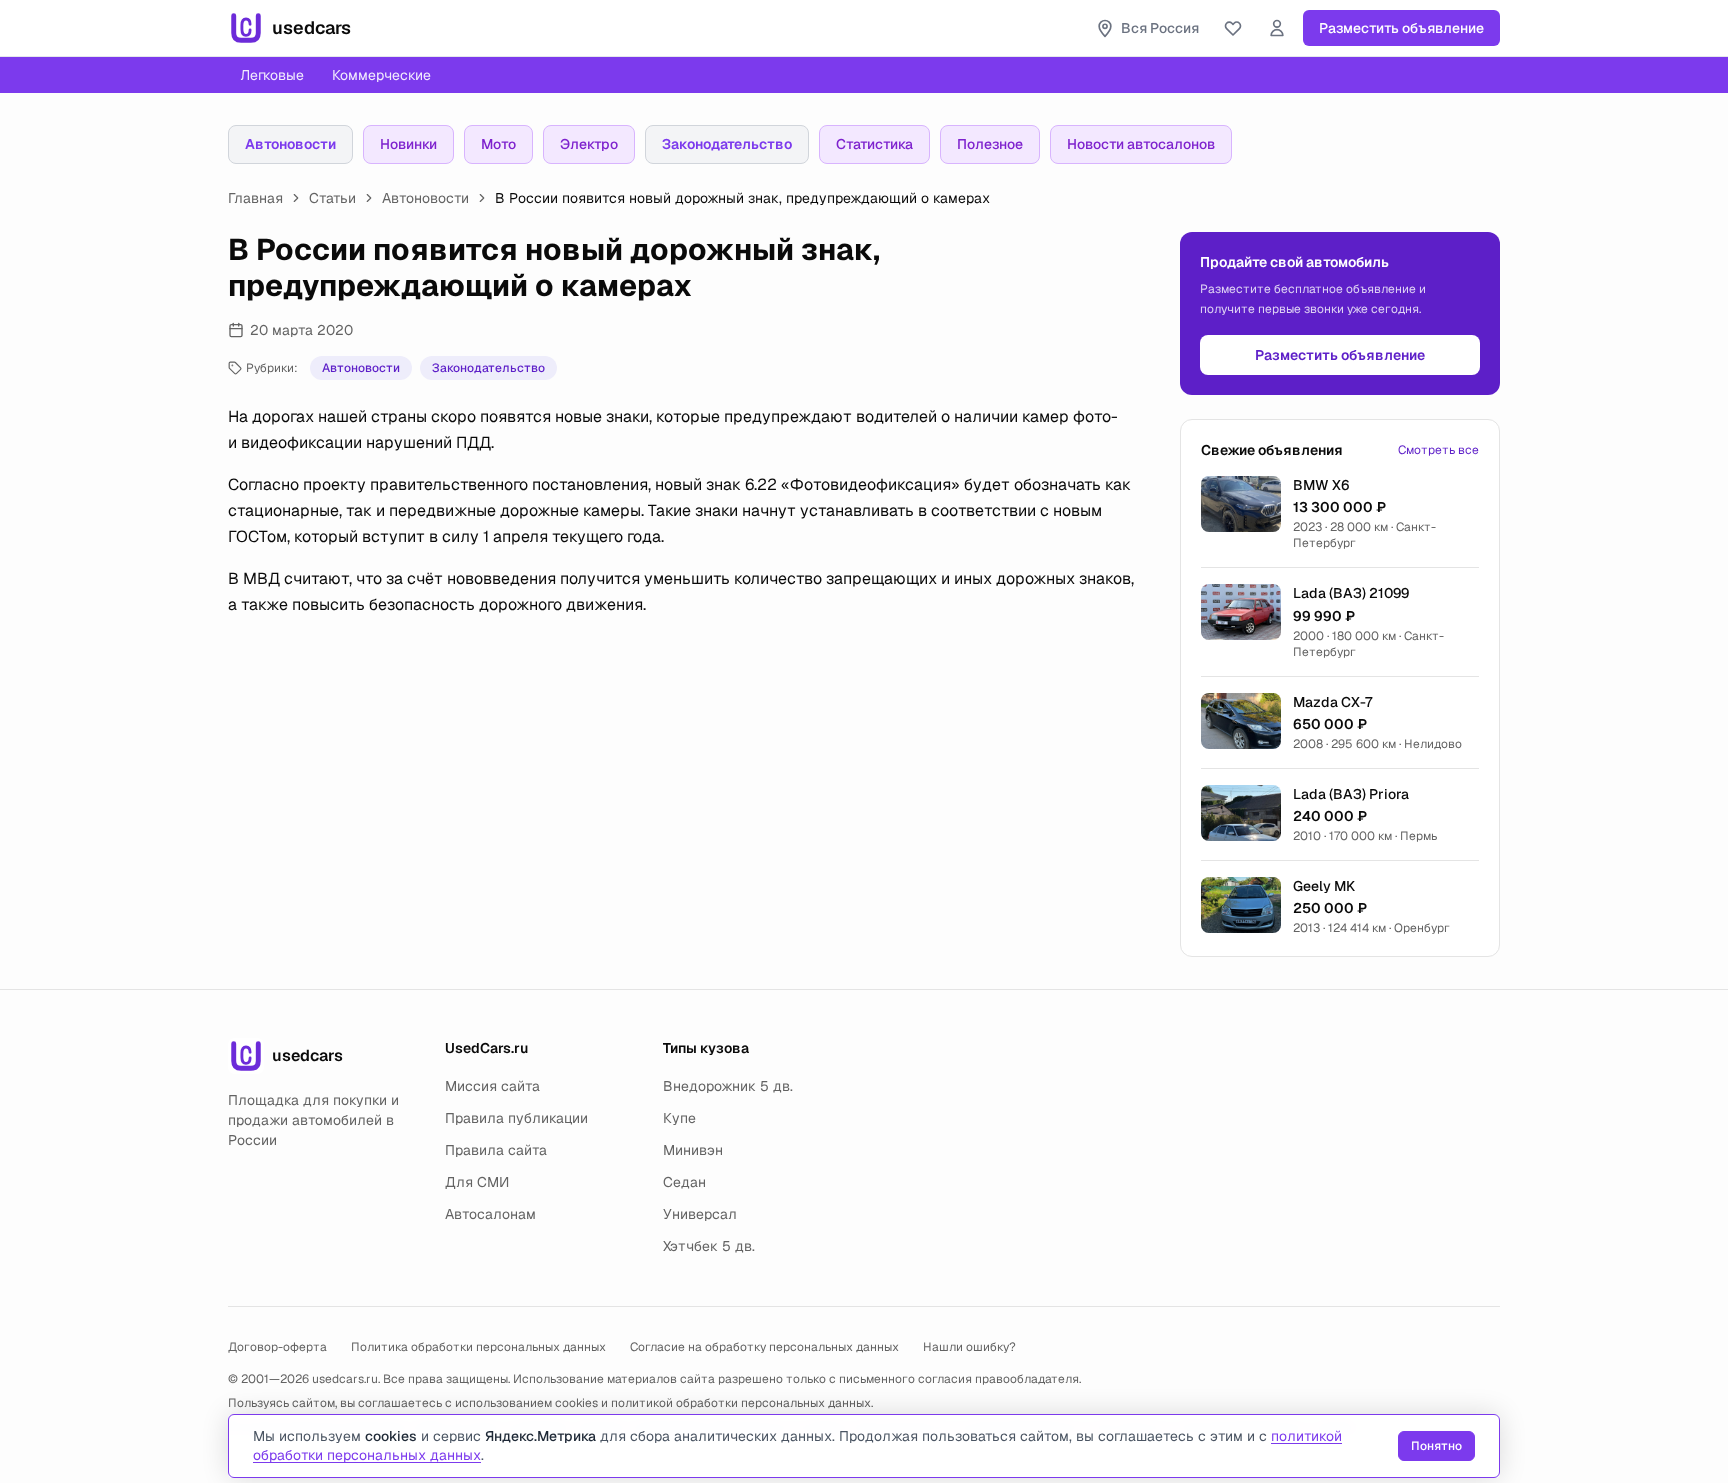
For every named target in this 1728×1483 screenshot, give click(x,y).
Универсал (700, 1214)
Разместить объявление (1401, 28)
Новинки (408, 144)
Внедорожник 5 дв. (728, 1086)
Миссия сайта (492, 1086)
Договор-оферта (277, 1347)
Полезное (990, 144)
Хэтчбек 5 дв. (709, 1246)
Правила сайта (496, 1150)
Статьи (332, 198)
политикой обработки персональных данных (741, 1403)
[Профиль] (1277, 28)
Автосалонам (490, 1214)
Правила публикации (516, 1118)
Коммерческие (381, 75)
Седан (684, 1182)
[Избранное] (1233, 28)
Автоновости (290, 144)
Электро (589, 144)
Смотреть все (1438, 450)
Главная (255, 198)
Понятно (1436, 1446)
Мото (498, 144)
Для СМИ (477, 1182)
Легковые (272, 75)
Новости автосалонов (1141, 144)
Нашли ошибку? (969, 1347)
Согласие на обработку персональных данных (764, 1347)
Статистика (874, 144)
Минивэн (693, 1150)
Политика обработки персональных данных (478, 1347)
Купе (679, 1118)
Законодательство (727, 144)
